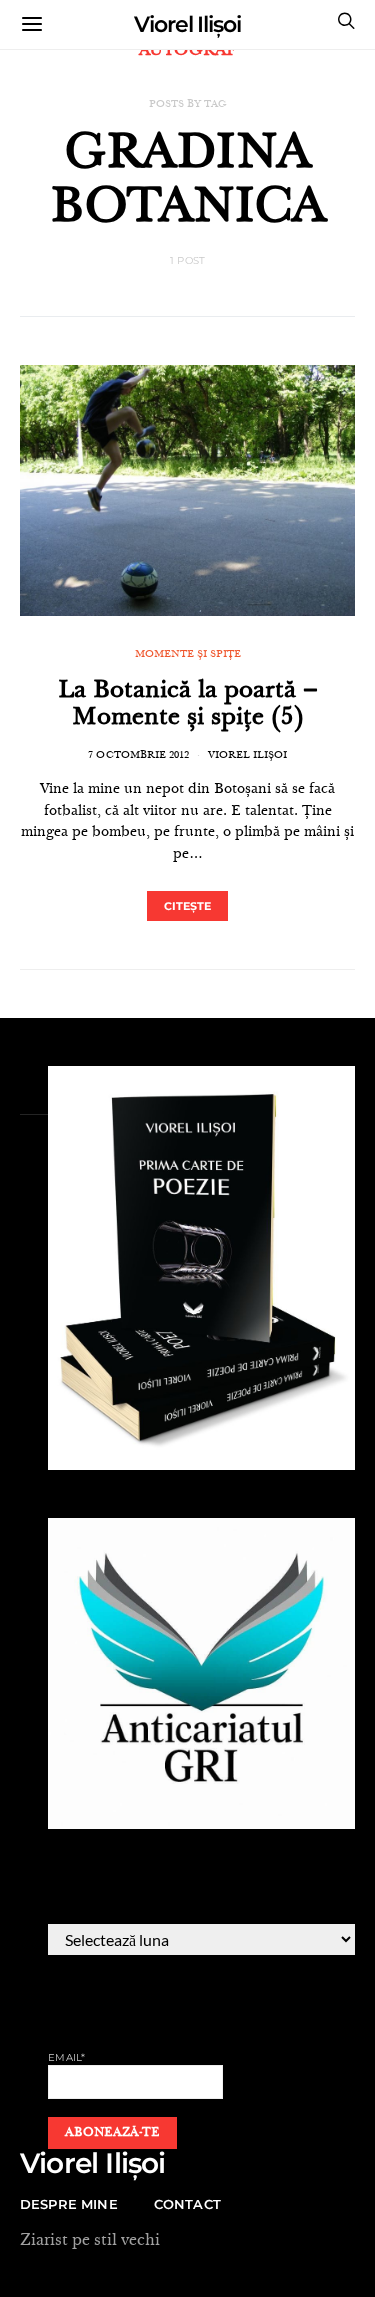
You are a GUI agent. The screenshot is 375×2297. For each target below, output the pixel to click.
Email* (67, 2057)
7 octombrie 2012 (138, 756)
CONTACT (187, 2204)
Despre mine (69, 2204)
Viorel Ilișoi (187, 24)
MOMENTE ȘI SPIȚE (188, 655)
